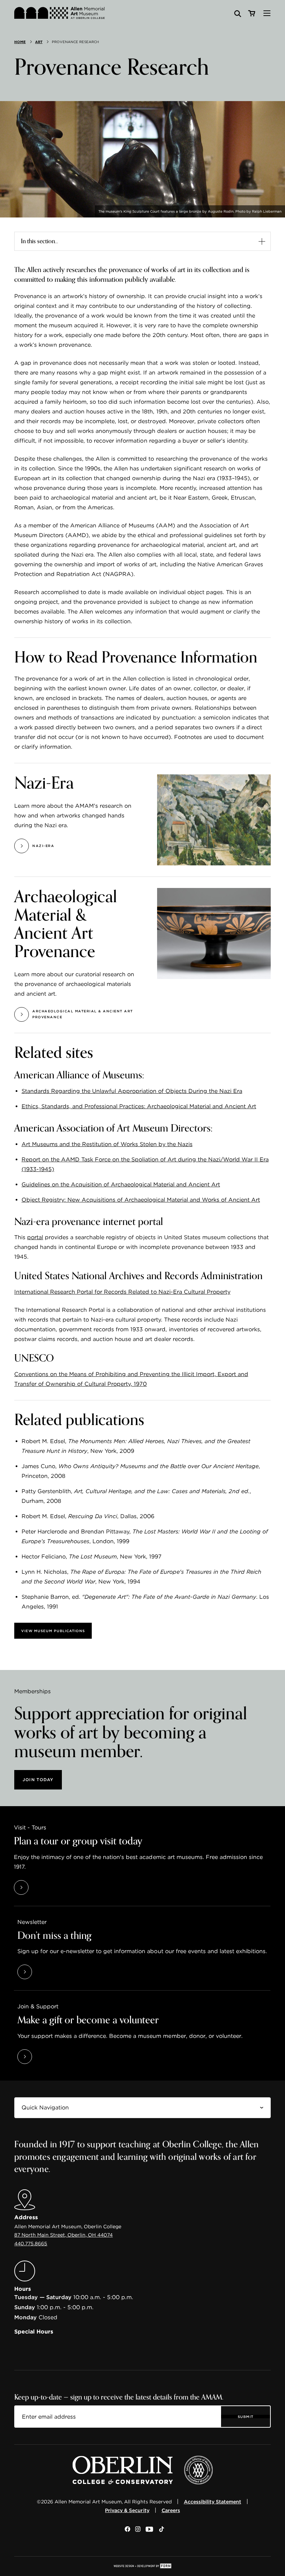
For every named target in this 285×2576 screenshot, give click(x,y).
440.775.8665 (31, 2244)
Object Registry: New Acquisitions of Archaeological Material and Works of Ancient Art (141, 1200)
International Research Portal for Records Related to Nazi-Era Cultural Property (122, 1292)
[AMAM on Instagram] (138, 2530)
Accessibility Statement (213, 2502)
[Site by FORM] (142, 2566)
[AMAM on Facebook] (127, 2530)
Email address (35, 2411)
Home (20, 42)
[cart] (251, 14)
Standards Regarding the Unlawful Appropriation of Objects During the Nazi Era (132, 1091)
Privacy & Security (127, 2510)
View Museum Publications (53, 1631)
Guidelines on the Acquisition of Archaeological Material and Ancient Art (121, 1184)
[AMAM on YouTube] (150, 2530)
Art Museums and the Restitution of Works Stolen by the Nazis (107, 1144)
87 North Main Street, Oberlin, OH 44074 (63, 2235)
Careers (171, 2510)
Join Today (38, 1780)
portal (35, 1237)
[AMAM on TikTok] (162, 2530)
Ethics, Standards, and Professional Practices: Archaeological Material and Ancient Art (139, 1106)
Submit (246, 2417)
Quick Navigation (37, 2102)
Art (39, 42)
